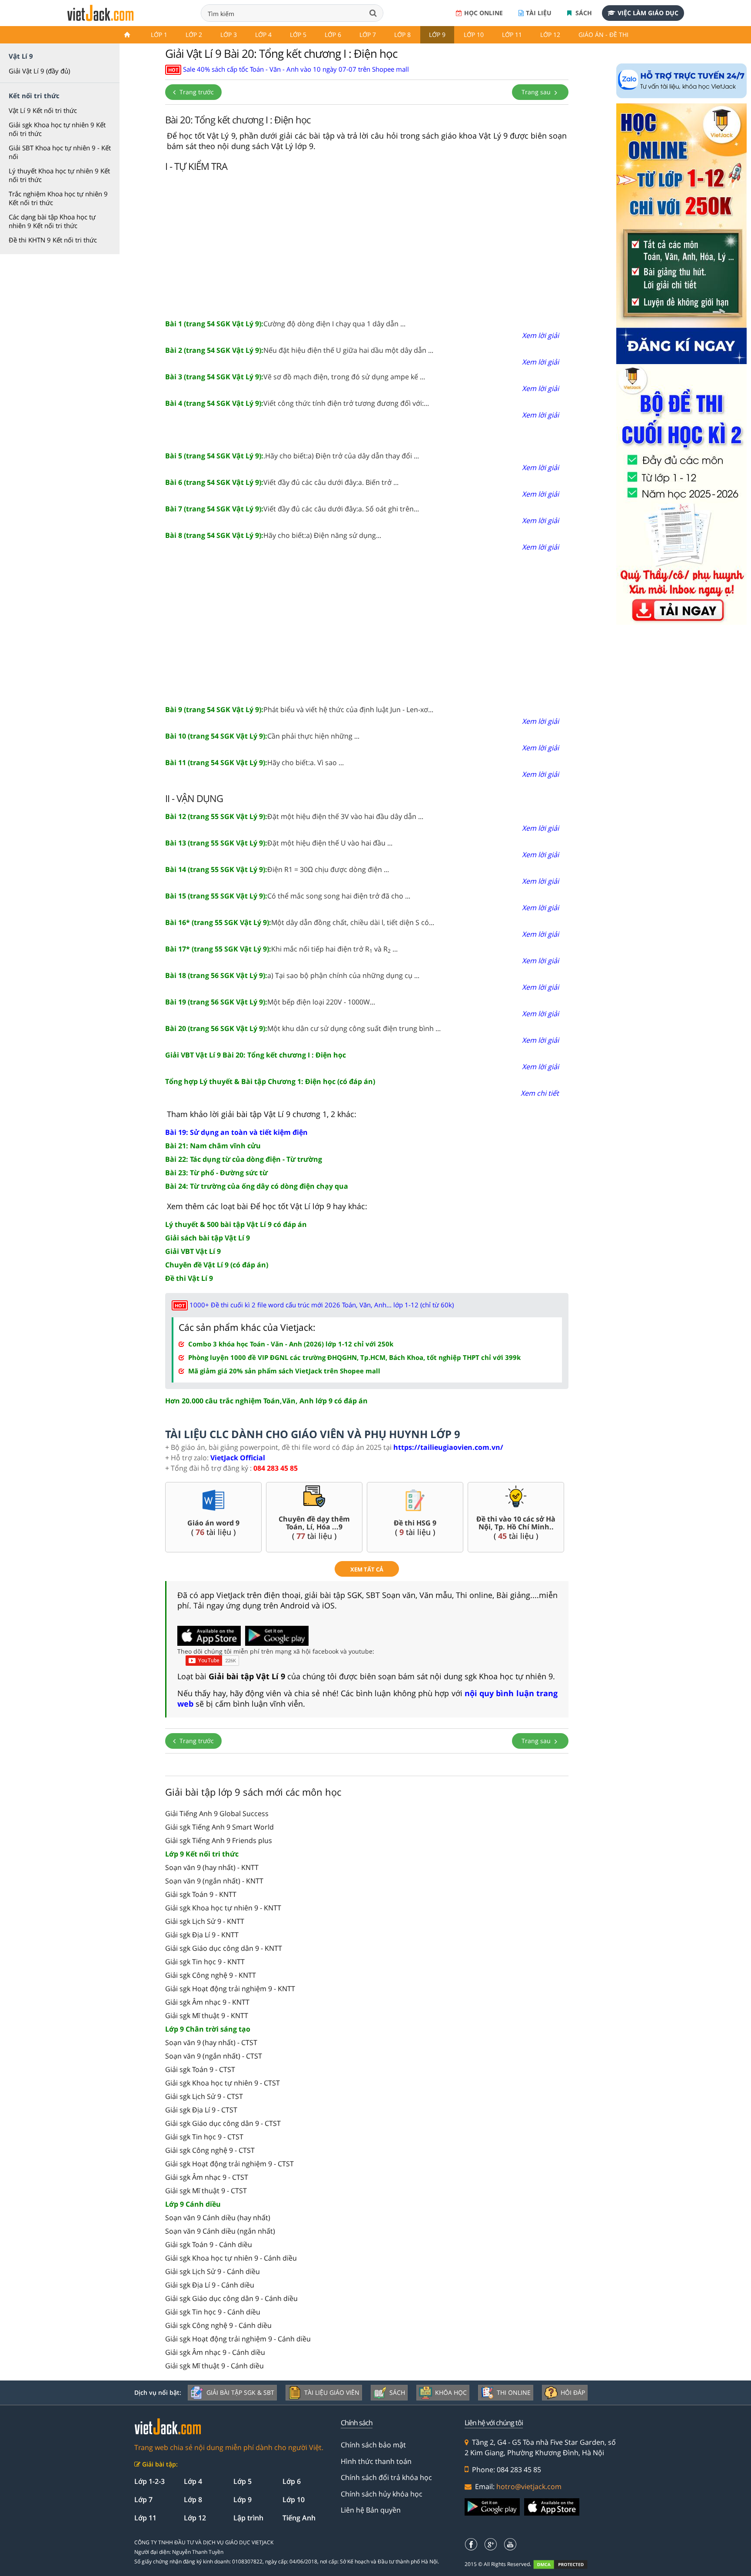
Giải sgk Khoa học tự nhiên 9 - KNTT (223, 1908)
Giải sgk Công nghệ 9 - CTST (210, 2150)
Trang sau (537, 92)
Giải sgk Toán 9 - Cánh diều (209, 2244)
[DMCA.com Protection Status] (565, 2564)
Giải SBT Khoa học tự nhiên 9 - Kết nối (60, 152)
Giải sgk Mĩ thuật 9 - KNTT (207, 2016)
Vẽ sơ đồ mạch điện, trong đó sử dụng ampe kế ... (295, 377)
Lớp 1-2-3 (150, 2481)
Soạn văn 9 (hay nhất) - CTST (211, 2042)
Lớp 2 (194, 35)
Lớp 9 (437, 35)
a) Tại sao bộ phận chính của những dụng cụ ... (292, 975)
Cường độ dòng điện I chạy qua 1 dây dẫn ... (285, 324)
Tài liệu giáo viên (332, 2392)
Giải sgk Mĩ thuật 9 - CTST (206, 2191)
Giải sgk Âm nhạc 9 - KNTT (207, 2002)
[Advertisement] (367, 244)
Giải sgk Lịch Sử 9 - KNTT (205, 1921)
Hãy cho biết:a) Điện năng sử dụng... (273, 535)
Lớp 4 (263, 35)
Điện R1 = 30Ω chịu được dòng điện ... (277, 869)
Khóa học (451, 2392)
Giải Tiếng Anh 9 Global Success (217, 1813)
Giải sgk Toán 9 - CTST (200, 2069)
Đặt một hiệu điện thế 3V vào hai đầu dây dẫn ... (294, 816)
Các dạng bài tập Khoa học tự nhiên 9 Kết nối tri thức (52, 221)
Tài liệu (539, 13)
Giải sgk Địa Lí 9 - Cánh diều (210, 2285)
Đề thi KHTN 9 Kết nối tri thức (53, 240)
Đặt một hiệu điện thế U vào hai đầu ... (279, 843)
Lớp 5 (298, 35)
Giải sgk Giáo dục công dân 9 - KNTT (224, 1948)
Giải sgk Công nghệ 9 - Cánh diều (218, 2325)
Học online (483, 13)
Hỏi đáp (573, 2392)
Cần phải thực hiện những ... (262, 736)
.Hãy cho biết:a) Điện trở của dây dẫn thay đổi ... (292, 456)
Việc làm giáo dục (648, 13)
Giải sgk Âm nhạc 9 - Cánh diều (215, 2352)
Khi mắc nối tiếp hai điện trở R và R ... (281, 949)
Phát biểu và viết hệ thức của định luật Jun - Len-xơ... (299, 709)
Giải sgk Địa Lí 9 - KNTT (202, 1935)
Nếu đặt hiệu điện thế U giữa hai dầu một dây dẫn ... (299, 350)
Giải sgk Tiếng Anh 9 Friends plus (219, 1840)
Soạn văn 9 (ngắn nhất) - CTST (214, 2056)
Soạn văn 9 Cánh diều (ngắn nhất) (220, 2231)
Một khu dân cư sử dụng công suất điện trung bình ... (303, 1028)
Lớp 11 (512, 35)
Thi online (514, 2392)
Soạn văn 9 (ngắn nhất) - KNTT (214, 1881)
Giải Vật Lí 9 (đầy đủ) (39, 71)
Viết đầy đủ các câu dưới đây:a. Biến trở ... (282, 482)
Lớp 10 (474, 35)
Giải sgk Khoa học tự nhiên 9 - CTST (223, 2083)
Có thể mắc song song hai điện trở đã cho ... (288, 896)
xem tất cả (367, 1569)
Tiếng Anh (299, 2518)
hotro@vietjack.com (529, 2486)
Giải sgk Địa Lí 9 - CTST (201, 2110)
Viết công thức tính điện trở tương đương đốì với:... (297, 403)
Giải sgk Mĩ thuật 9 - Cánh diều (214, 2366)
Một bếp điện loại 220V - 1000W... (270, 1002)
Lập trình (248, 2518)
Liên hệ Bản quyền (371, 2510)
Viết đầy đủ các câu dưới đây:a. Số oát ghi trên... (292, 509)
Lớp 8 (402, 35)
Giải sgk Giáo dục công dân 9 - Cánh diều (231, 2298)
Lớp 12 (550, 35)
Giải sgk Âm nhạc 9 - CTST (207, 2177)
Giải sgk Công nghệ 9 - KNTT (211, 1975)
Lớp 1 (159, 35)
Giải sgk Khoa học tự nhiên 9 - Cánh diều (231, 2258)
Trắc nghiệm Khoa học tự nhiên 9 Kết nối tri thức (58, 198)
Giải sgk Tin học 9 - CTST (204, 2137)
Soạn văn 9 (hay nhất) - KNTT (212, 1867)
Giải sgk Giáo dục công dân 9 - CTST (223, 2123)
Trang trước (196, 92)
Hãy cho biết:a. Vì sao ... (254, 763)
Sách (583, 13)
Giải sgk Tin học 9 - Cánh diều (213, 2312)
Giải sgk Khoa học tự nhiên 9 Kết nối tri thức (57, 129)
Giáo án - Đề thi (603, 35)
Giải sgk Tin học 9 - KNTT (205, 1962)
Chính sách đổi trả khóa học (386, 2477)
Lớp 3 (229, 35)
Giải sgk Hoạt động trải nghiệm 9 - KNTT (230, 1989)
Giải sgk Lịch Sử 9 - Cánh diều (213, 2271)
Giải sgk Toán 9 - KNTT (201, 1894)
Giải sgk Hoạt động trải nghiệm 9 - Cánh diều (238, 2339)
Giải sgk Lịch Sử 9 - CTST (204, 2096)
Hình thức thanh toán (376, 2461)
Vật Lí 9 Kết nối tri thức (43, 110)
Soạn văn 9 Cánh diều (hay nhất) (218, 2218)
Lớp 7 (368, 35)
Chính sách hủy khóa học (382, 2494)
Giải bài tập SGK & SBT (240, 2392)
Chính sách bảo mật (373, 2445)
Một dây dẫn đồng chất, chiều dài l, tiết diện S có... (300, 922)
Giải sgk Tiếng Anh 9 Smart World (219, 1827)
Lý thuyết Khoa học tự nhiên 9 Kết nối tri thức (59, 175)
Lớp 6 (333, 35)
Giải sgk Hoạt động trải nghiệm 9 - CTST (229, 2164)
